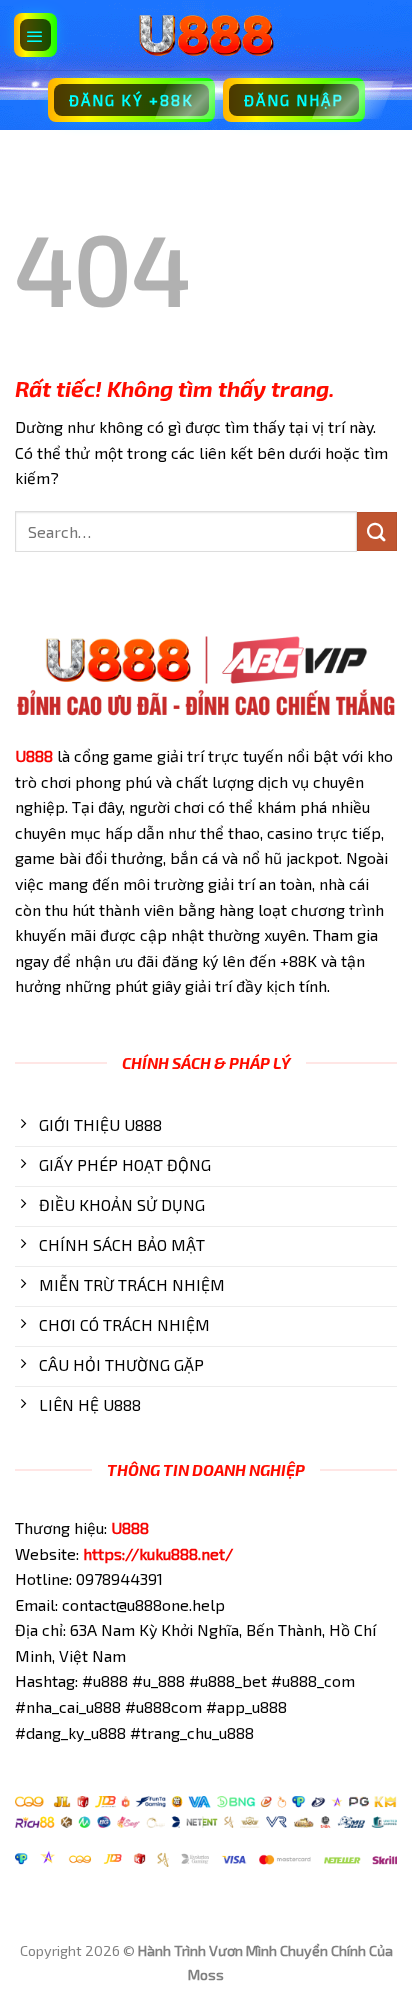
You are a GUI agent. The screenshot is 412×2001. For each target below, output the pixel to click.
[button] (36, 35)
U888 (34, 755)
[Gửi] (377, 531)
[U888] (206, 35)
